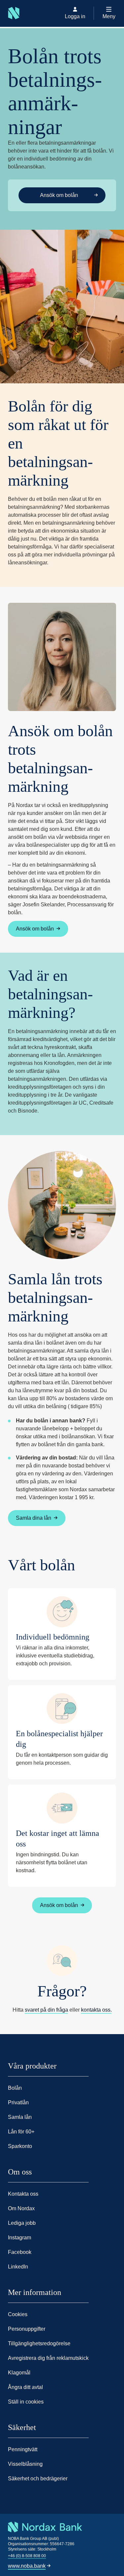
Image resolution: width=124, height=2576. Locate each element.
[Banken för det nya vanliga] (10, 27)
